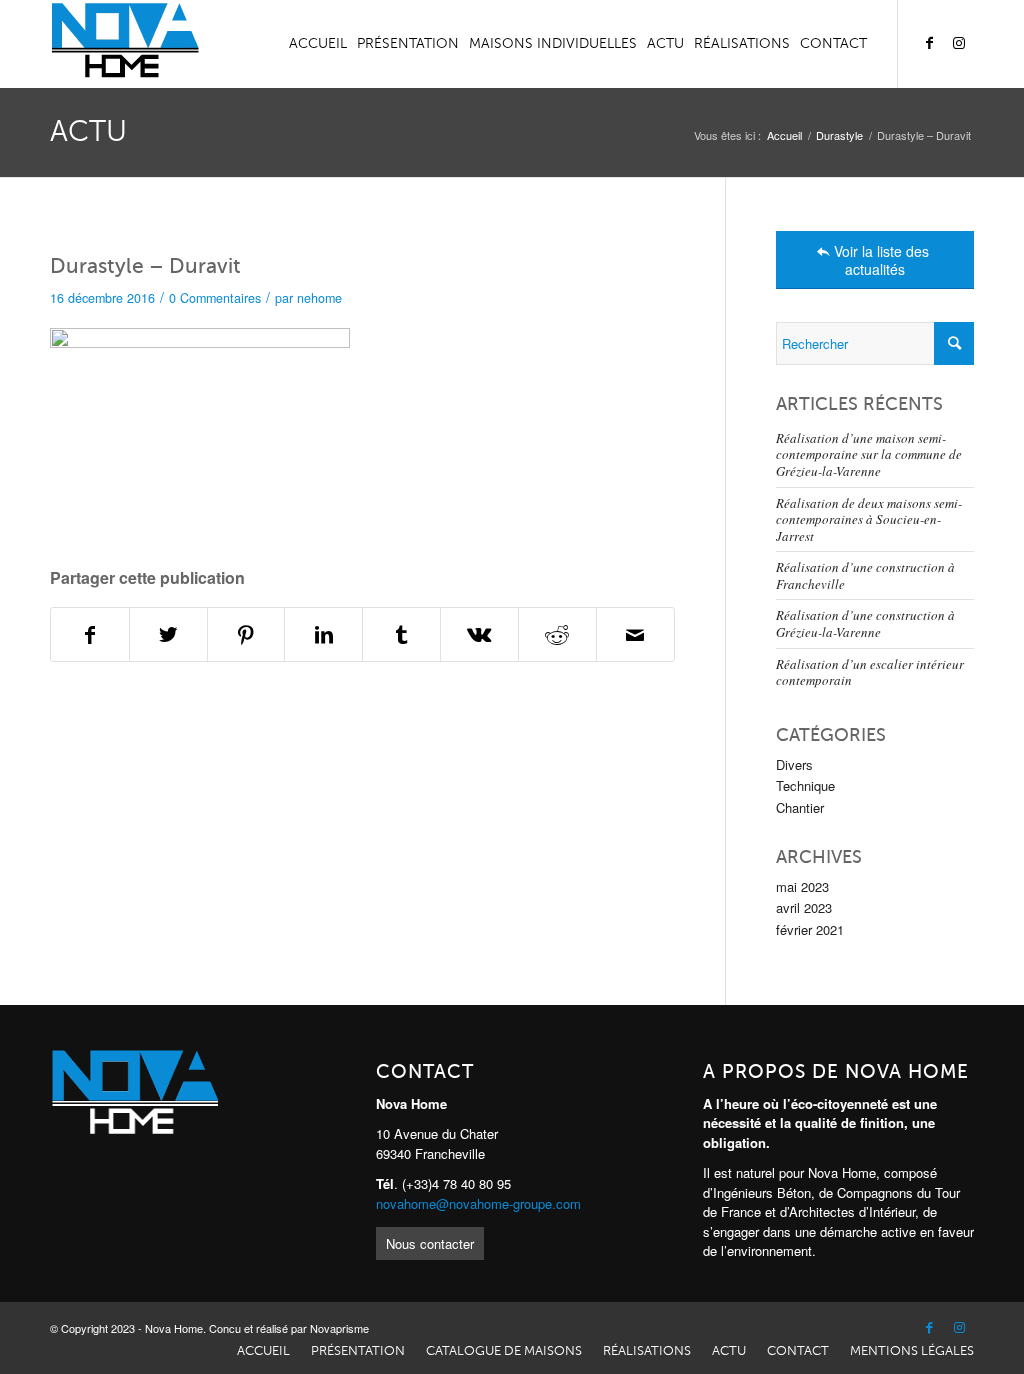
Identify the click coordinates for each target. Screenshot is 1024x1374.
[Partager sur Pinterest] (246, 634)
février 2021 (810, 929)
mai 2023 (802, 886)
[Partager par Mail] (635, 634)
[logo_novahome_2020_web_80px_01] (124, 44)
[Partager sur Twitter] (168, 634)
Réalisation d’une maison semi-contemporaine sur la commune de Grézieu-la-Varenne (869, 454)
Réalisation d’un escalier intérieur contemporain (870, 672)
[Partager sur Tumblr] (401, 634)
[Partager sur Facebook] (90, 634)
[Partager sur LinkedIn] (323, 634)
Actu (88, 131)
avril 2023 (804, 907)
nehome (319, 298)
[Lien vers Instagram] (959, 43)
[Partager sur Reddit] (557, 634)
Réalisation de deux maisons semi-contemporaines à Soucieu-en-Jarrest (869, 519)
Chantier (800, 807)
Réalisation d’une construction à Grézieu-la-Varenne (865, 623)
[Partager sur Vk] (479, 634)
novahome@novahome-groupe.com (478, 1203)
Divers (794, 764)
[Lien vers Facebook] (929, 43)
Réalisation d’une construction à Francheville (865, 575)
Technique (805, 785)
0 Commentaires (215, 298)
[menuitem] (318, 44)
